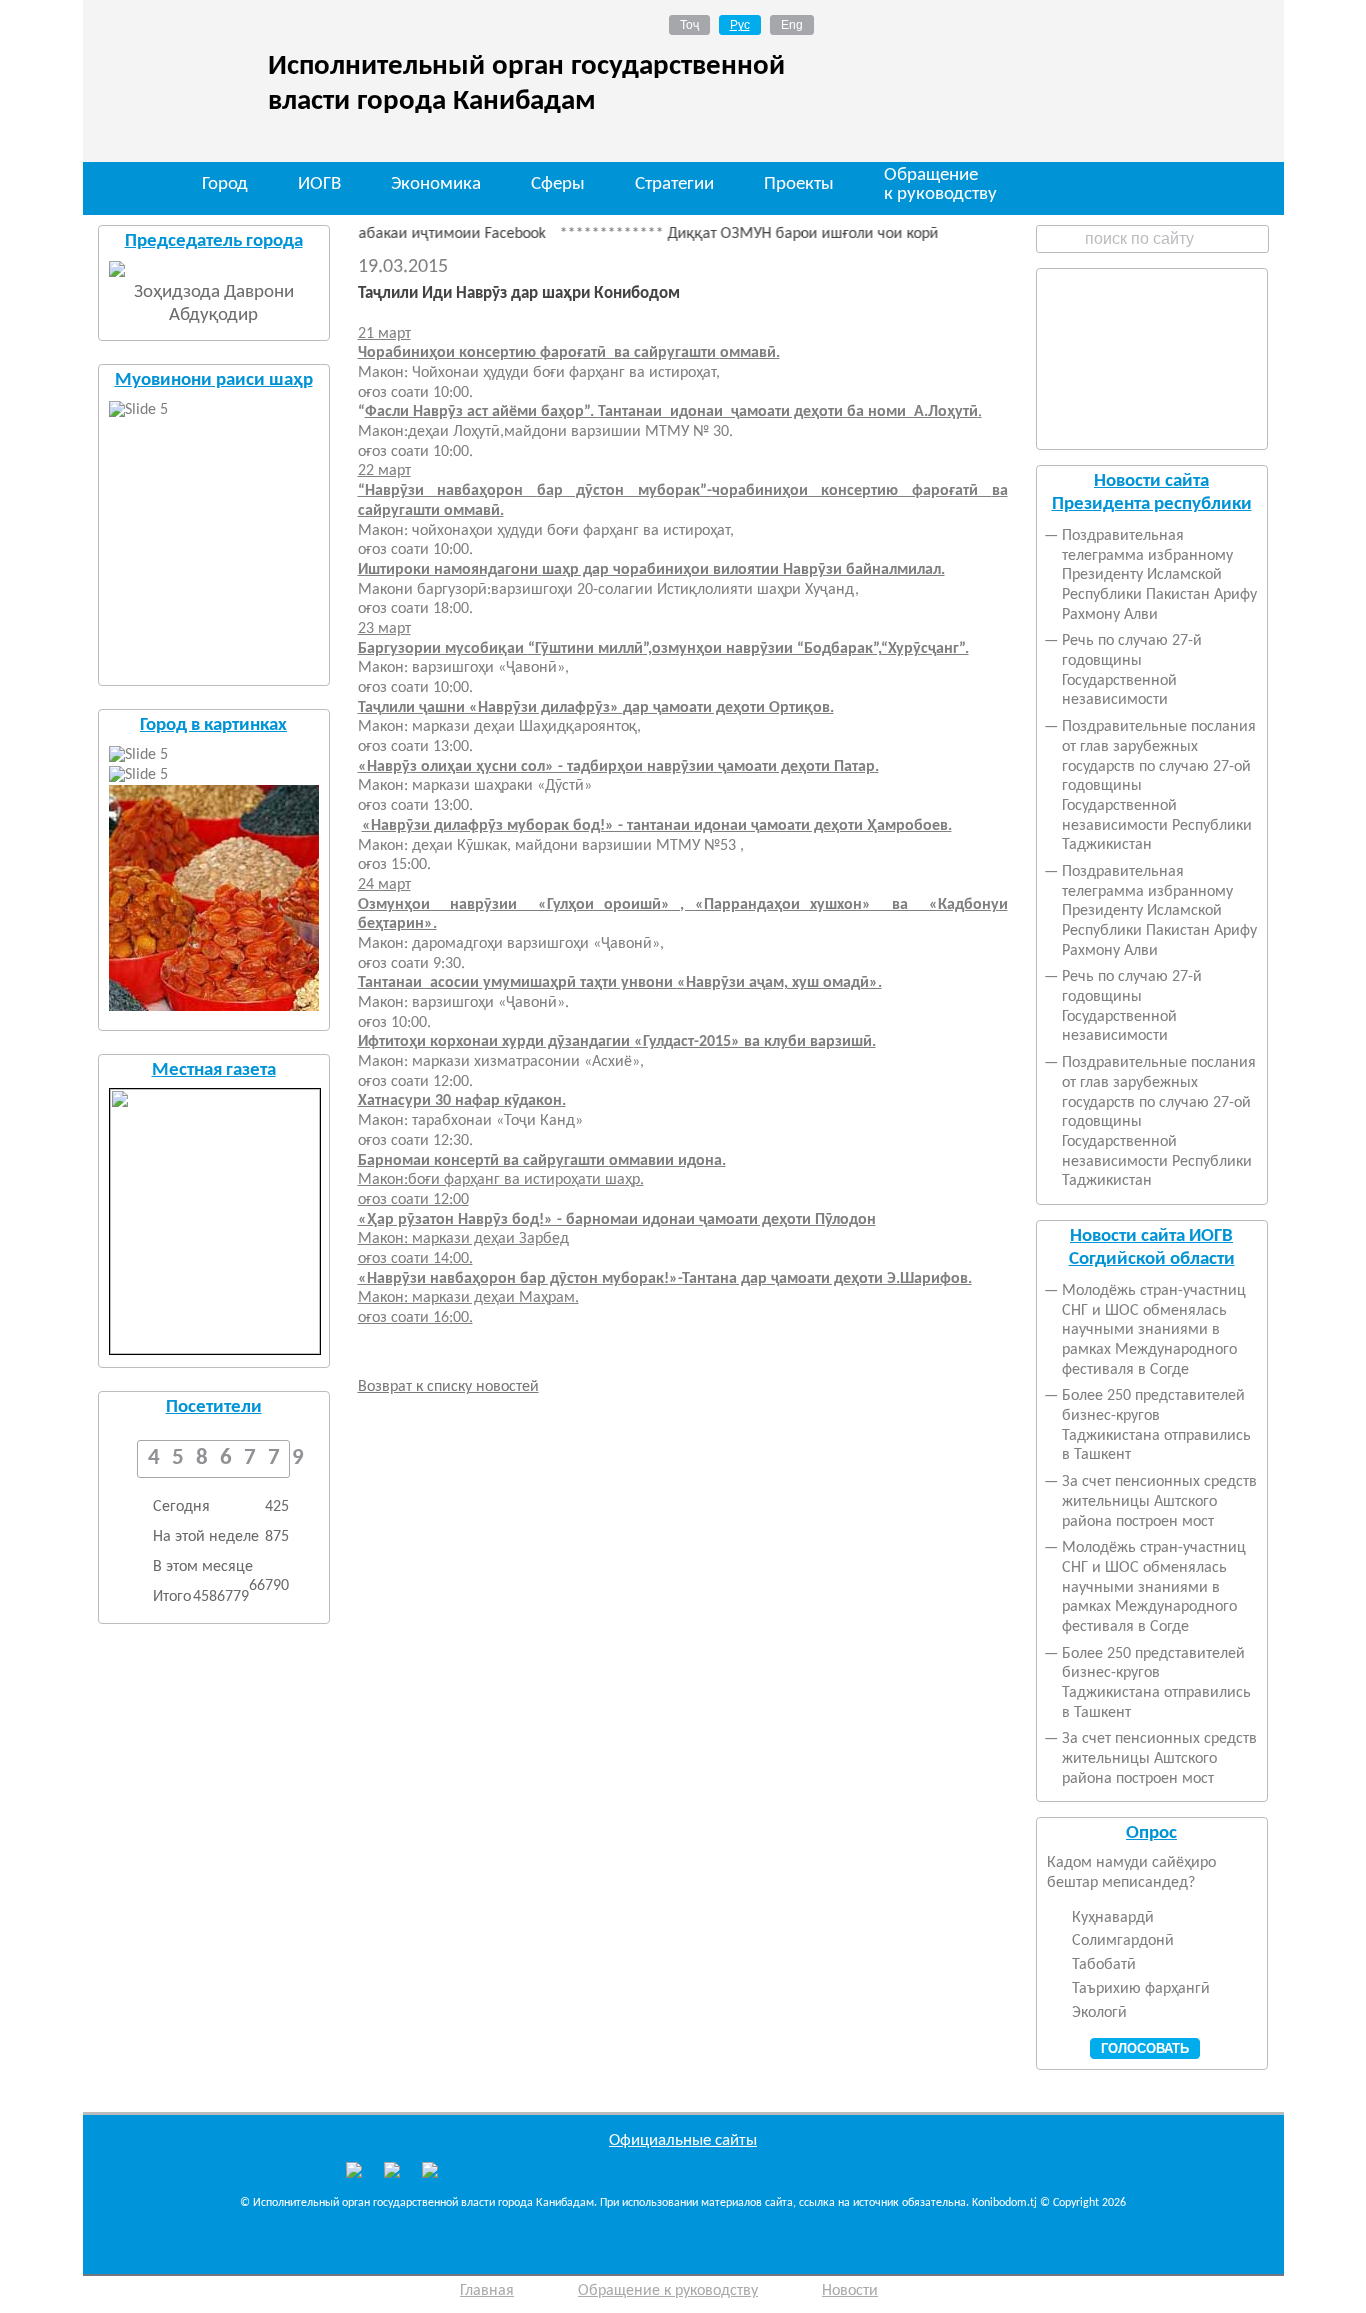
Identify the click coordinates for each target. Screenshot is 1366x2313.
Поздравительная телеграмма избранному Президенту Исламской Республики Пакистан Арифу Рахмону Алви (1159, 575)
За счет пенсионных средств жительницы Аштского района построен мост (1159, 1501)
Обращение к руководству (940, 185)
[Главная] (130, 186)
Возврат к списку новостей (448, 1387)
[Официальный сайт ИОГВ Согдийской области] (392, 2174)
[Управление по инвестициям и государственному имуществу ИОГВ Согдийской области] (430, 2170)
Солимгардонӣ (1123, 1941)
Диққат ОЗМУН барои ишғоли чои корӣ (770, 234)
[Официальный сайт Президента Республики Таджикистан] (354, 2174)
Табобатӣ (1104, 1965)
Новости (850, 2291)
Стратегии (674, 185)
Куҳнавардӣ (1113, 1918)
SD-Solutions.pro (1203, 2295)
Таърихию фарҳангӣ (1141, 1989)
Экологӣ (1099, 2013)
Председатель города (214, 241)
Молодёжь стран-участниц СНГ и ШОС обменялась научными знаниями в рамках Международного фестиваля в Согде (1154, 1330)
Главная (487, 2291)
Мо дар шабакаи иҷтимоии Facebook (386, 234)
